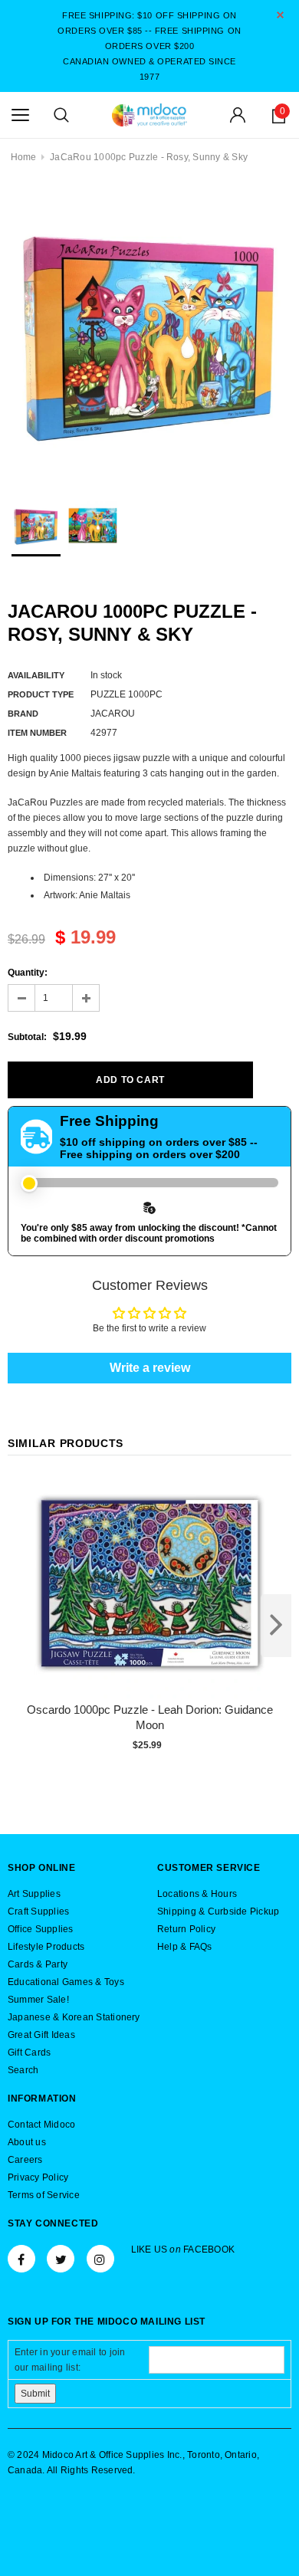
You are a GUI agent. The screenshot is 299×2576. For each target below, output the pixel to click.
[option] (149, 333)
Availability (36, 675)
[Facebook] (21, 2259)
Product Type (41, 694)
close (280, 15)
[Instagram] (100, 2259)
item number (37, 733)
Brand (23, 714)
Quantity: (28, 973)
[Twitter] (61, 2259)
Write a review (150, 1368)
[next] (276, 1626)
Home (24, 157)
